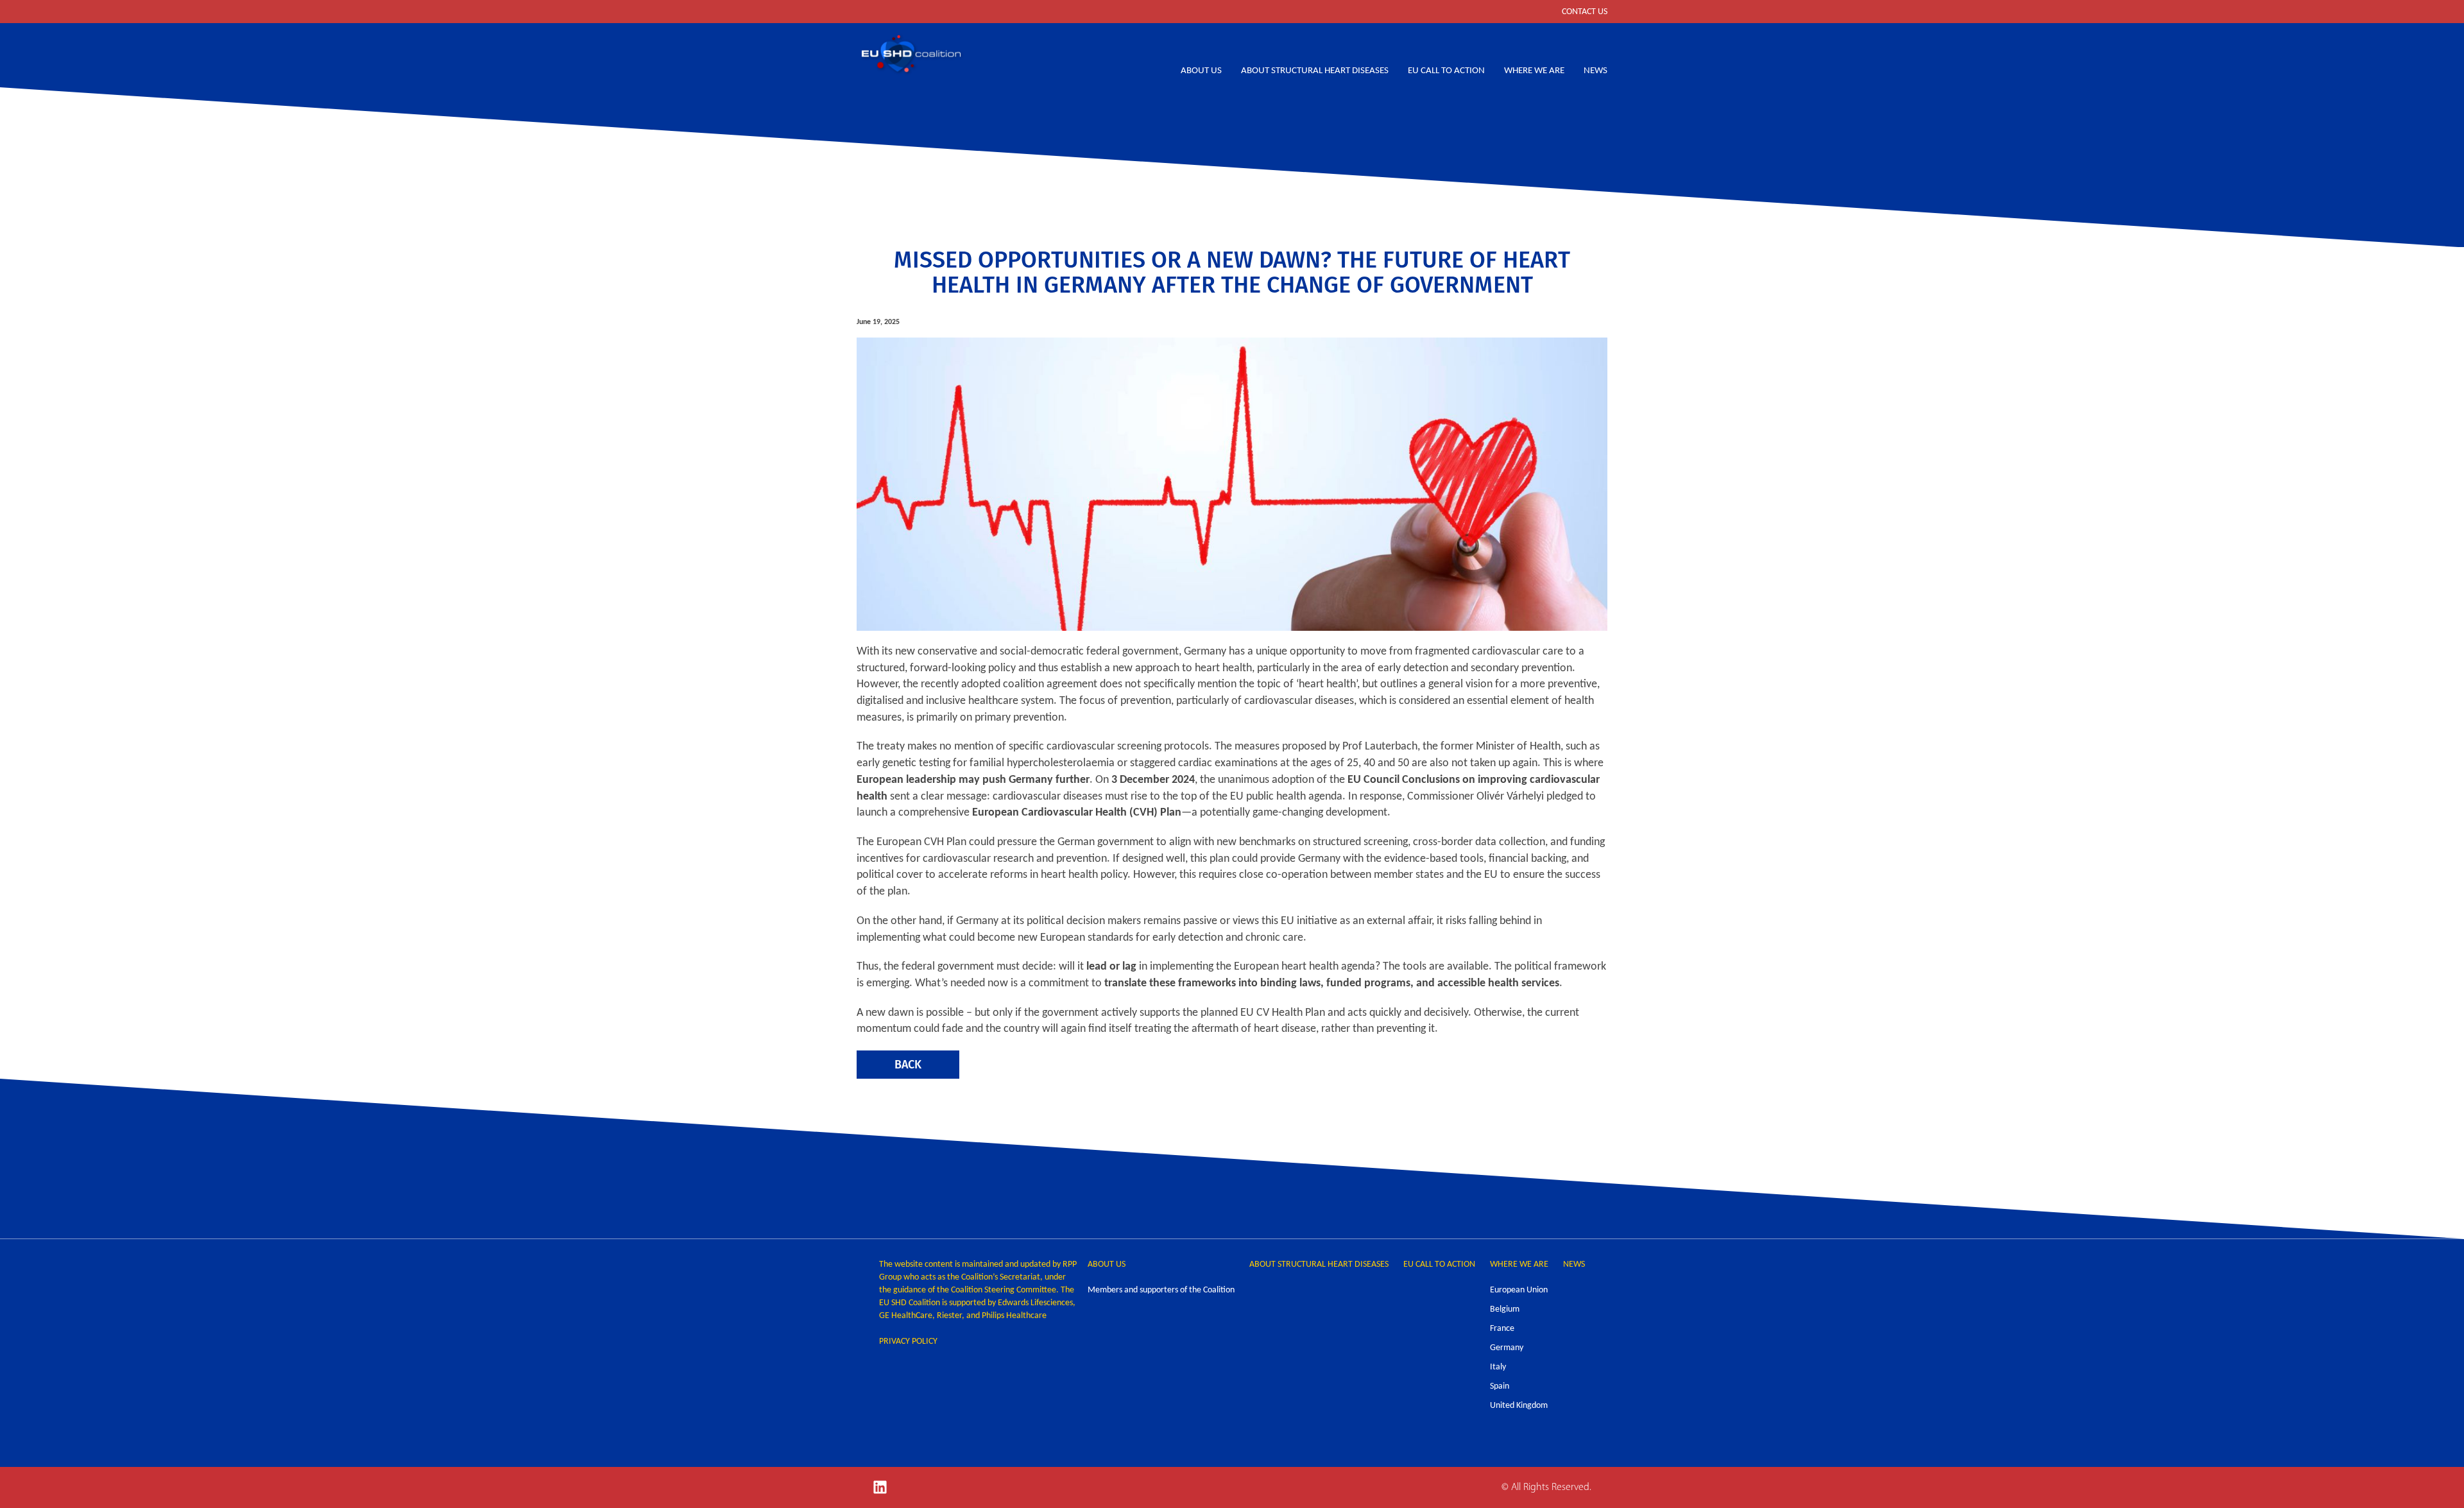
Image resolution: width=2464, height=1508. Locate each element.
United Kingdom (1519, 1406)
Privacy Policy (908, 1341)
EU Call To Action (1446, 71)
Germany (1507, 1348)
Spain (1500, 1386)
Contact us (1585, 12)
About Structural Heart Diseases (1315, 71)
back (908, 1064)
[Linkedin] (880, 1487)
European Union (1519, 1290)
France (1502, 1329)
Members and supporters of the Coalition (1161, 1290)
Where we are (1534, 71)
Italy (1498, 1367)
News (1596, 71)
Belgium (1505, 1309)
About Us (1201, 71)
